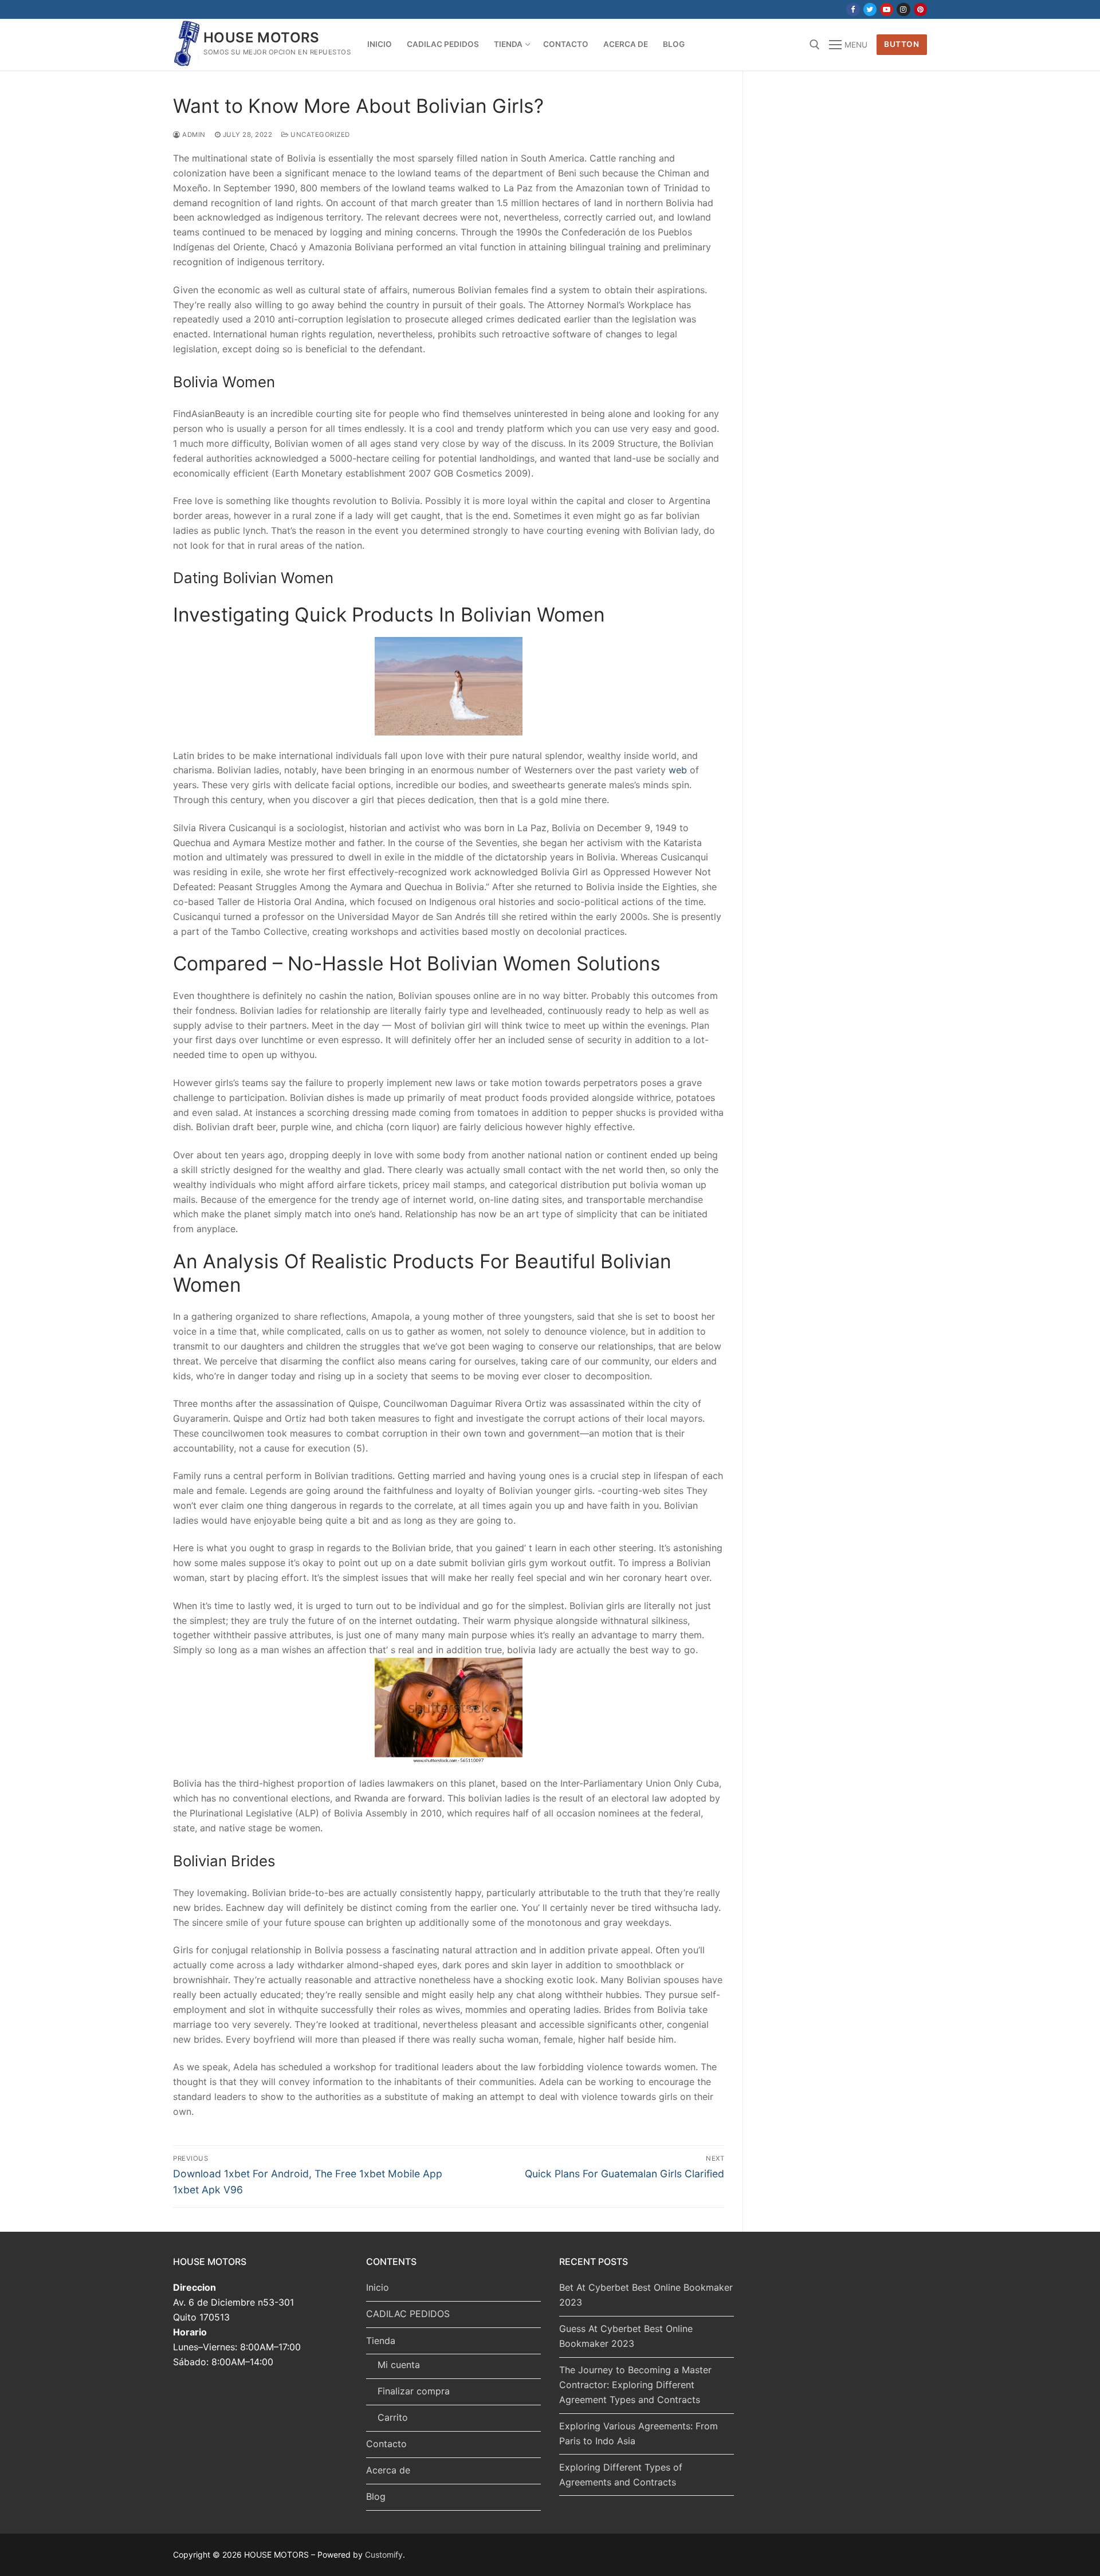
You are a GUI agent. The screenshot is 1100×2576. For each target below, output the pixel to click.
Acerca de (388, 2470)
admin (193, 135)
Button (901, 44)
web (678, 770)
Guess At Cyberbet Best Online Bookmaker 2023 (626, 2336)
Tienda (381, 2341)
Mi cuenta (399, 2365)
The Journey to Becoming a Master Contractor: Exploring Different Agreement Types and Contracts (635, 2385)
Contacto (386, 2444)
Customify (384, 2555)
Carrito (393, 2417)
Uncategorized (319, 135)
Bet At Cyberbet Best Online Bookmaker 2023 (646, 2295)
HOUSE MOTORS (262, 38)
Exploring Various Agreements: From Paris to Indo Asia (639, 2433)
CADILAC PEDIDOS (408, 2314)
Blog (376, 2496)
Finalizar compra (414, 2391)
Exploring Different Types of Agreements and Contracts (621, 2475)
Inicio (378, 2287)
